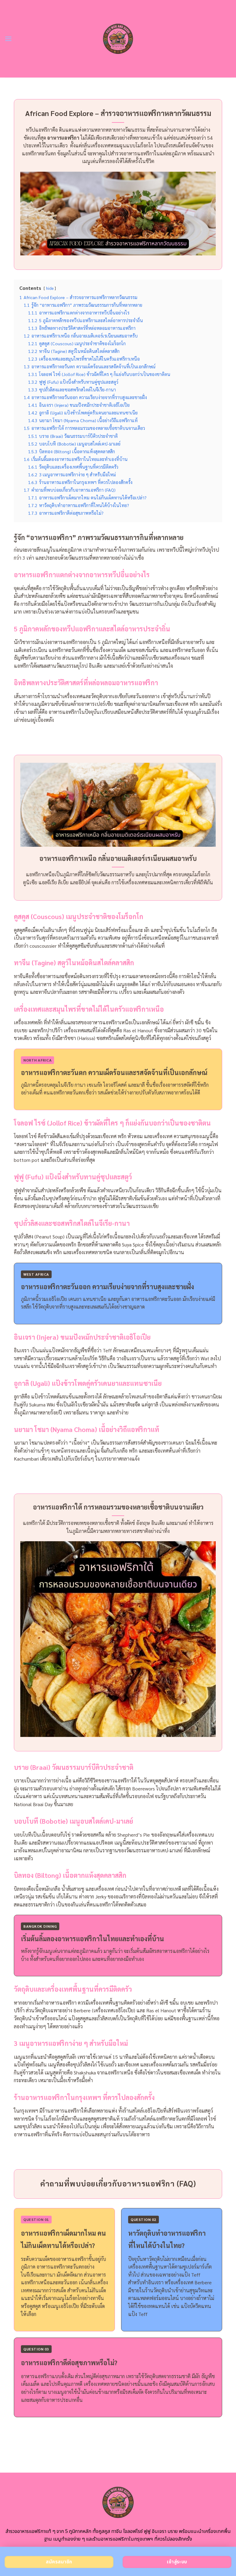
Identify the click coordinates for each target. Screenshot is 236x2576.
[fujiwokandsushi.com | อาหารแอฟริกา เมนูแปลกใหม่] (118, 39)
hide (50, 288)
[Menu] (8, 39)
